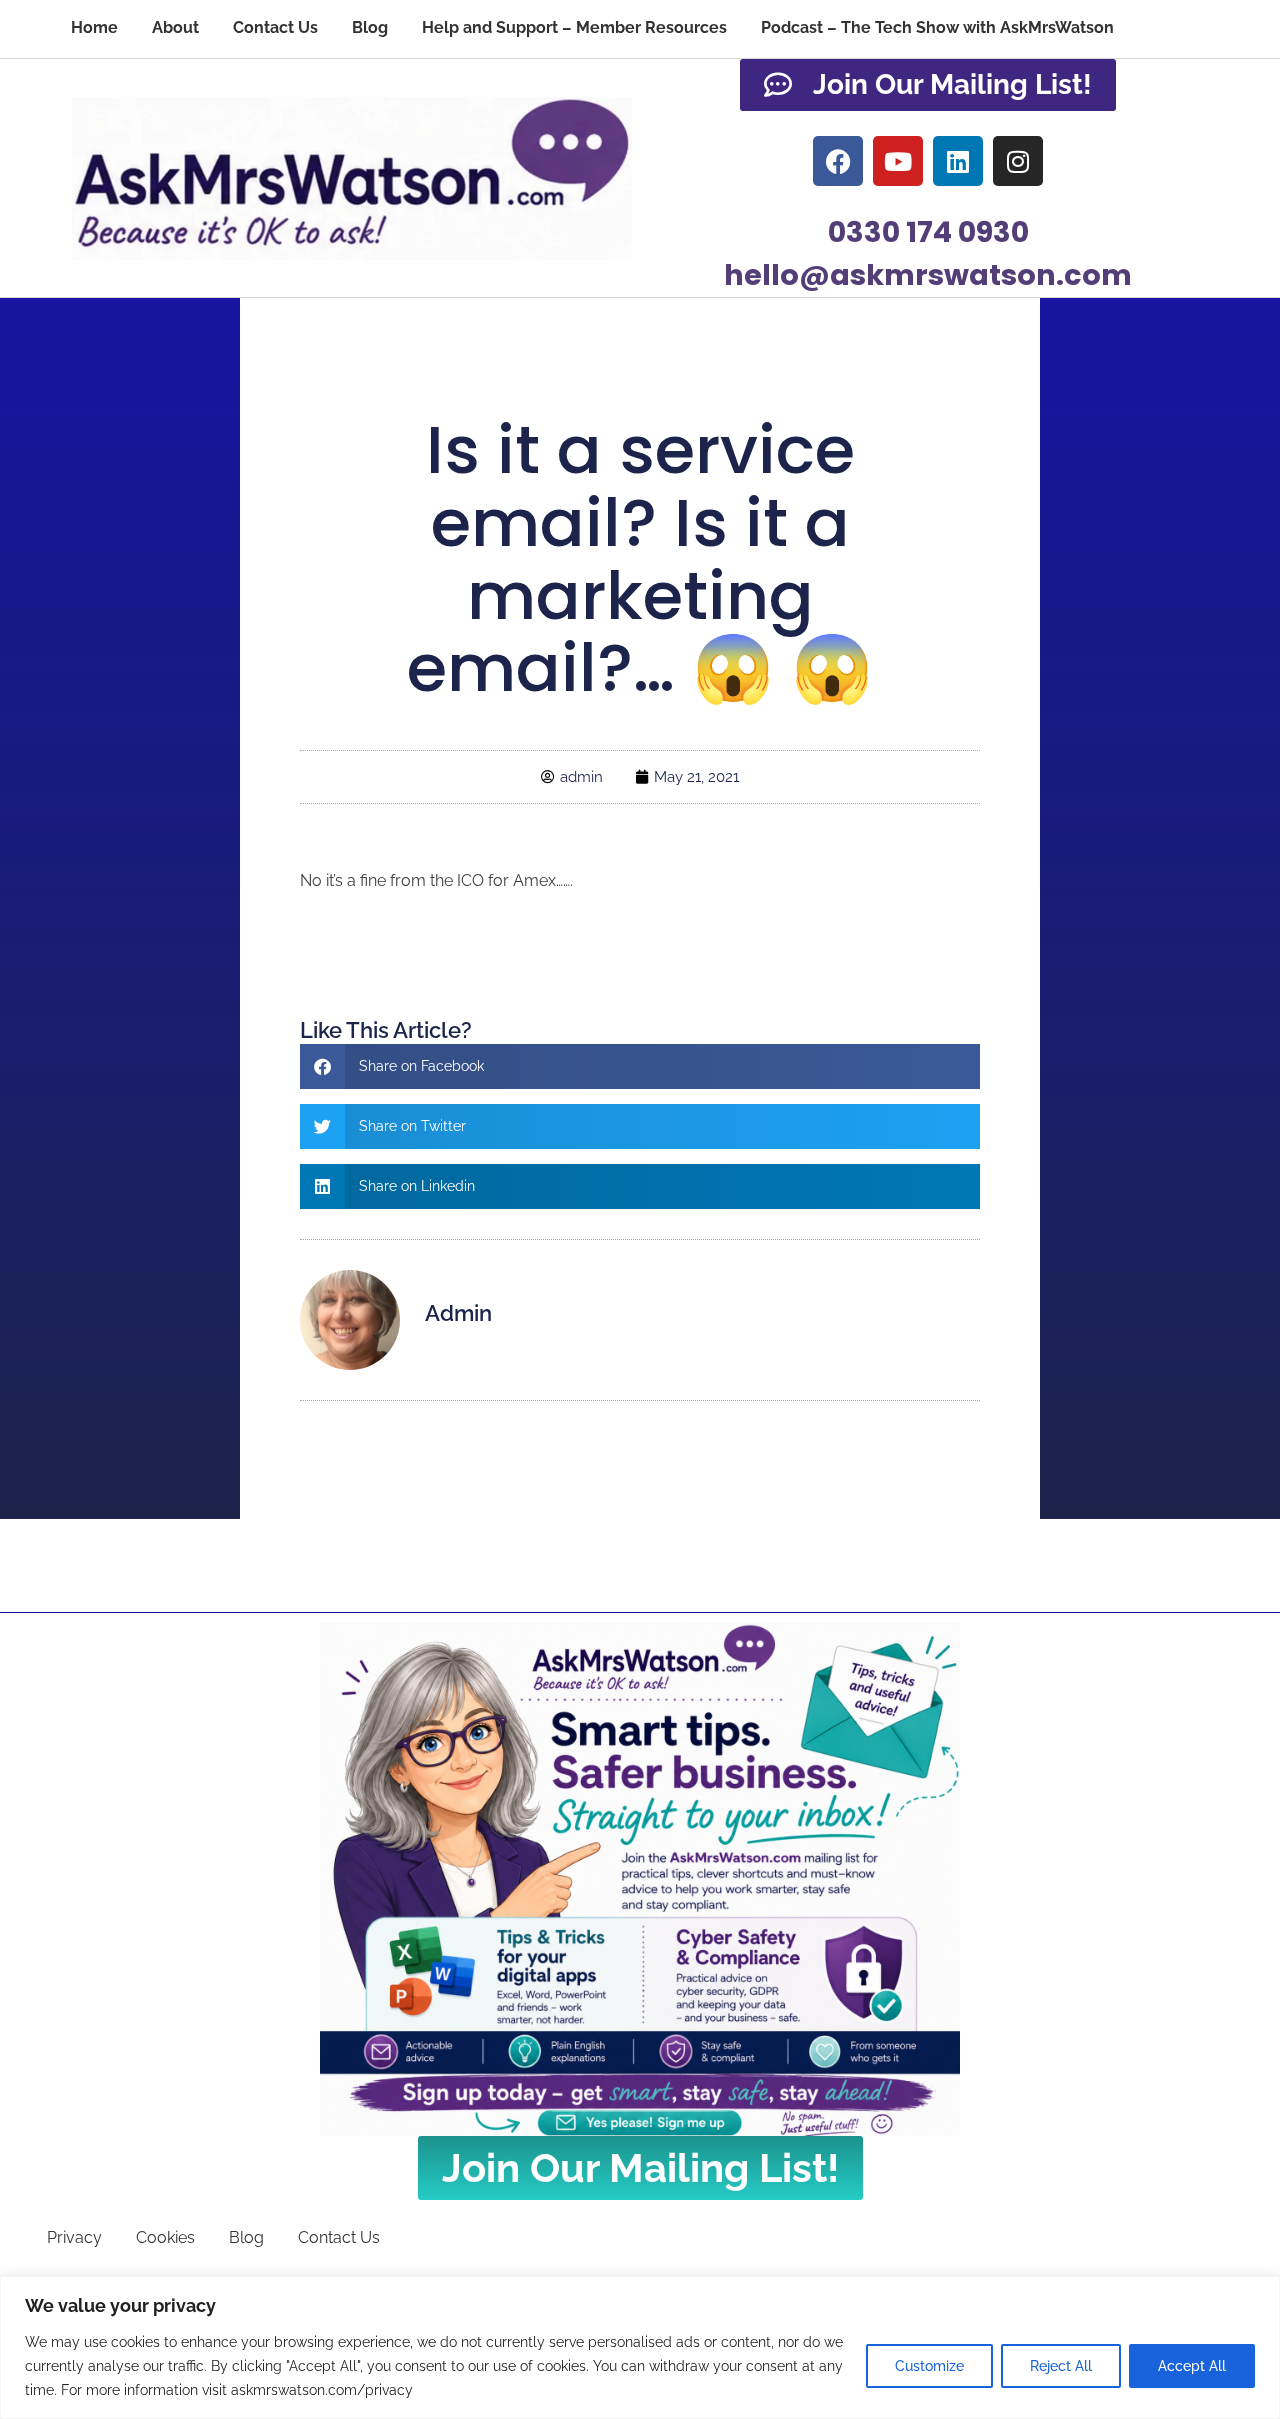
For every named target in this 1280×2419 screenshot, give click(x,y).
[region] (640, 2347)
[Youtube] (898, 161)
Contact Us (275, 27)
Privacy (74, 2237)
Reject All (1061, 2366)
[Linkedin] (958, 161)
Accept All (1192, 2366)
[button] (640, 1066)
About (175, 27)
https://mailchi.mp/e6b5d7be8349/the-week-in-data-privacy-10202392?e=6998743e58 (623, 936)
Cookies (165, 2237)
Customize (929, 2366)
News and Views (640, 368)
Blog (370, 27)
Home (94, 27)
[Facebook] (838, 161)
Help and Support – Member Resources (574, 27)
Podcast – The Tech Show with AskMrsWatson (937, 27)
